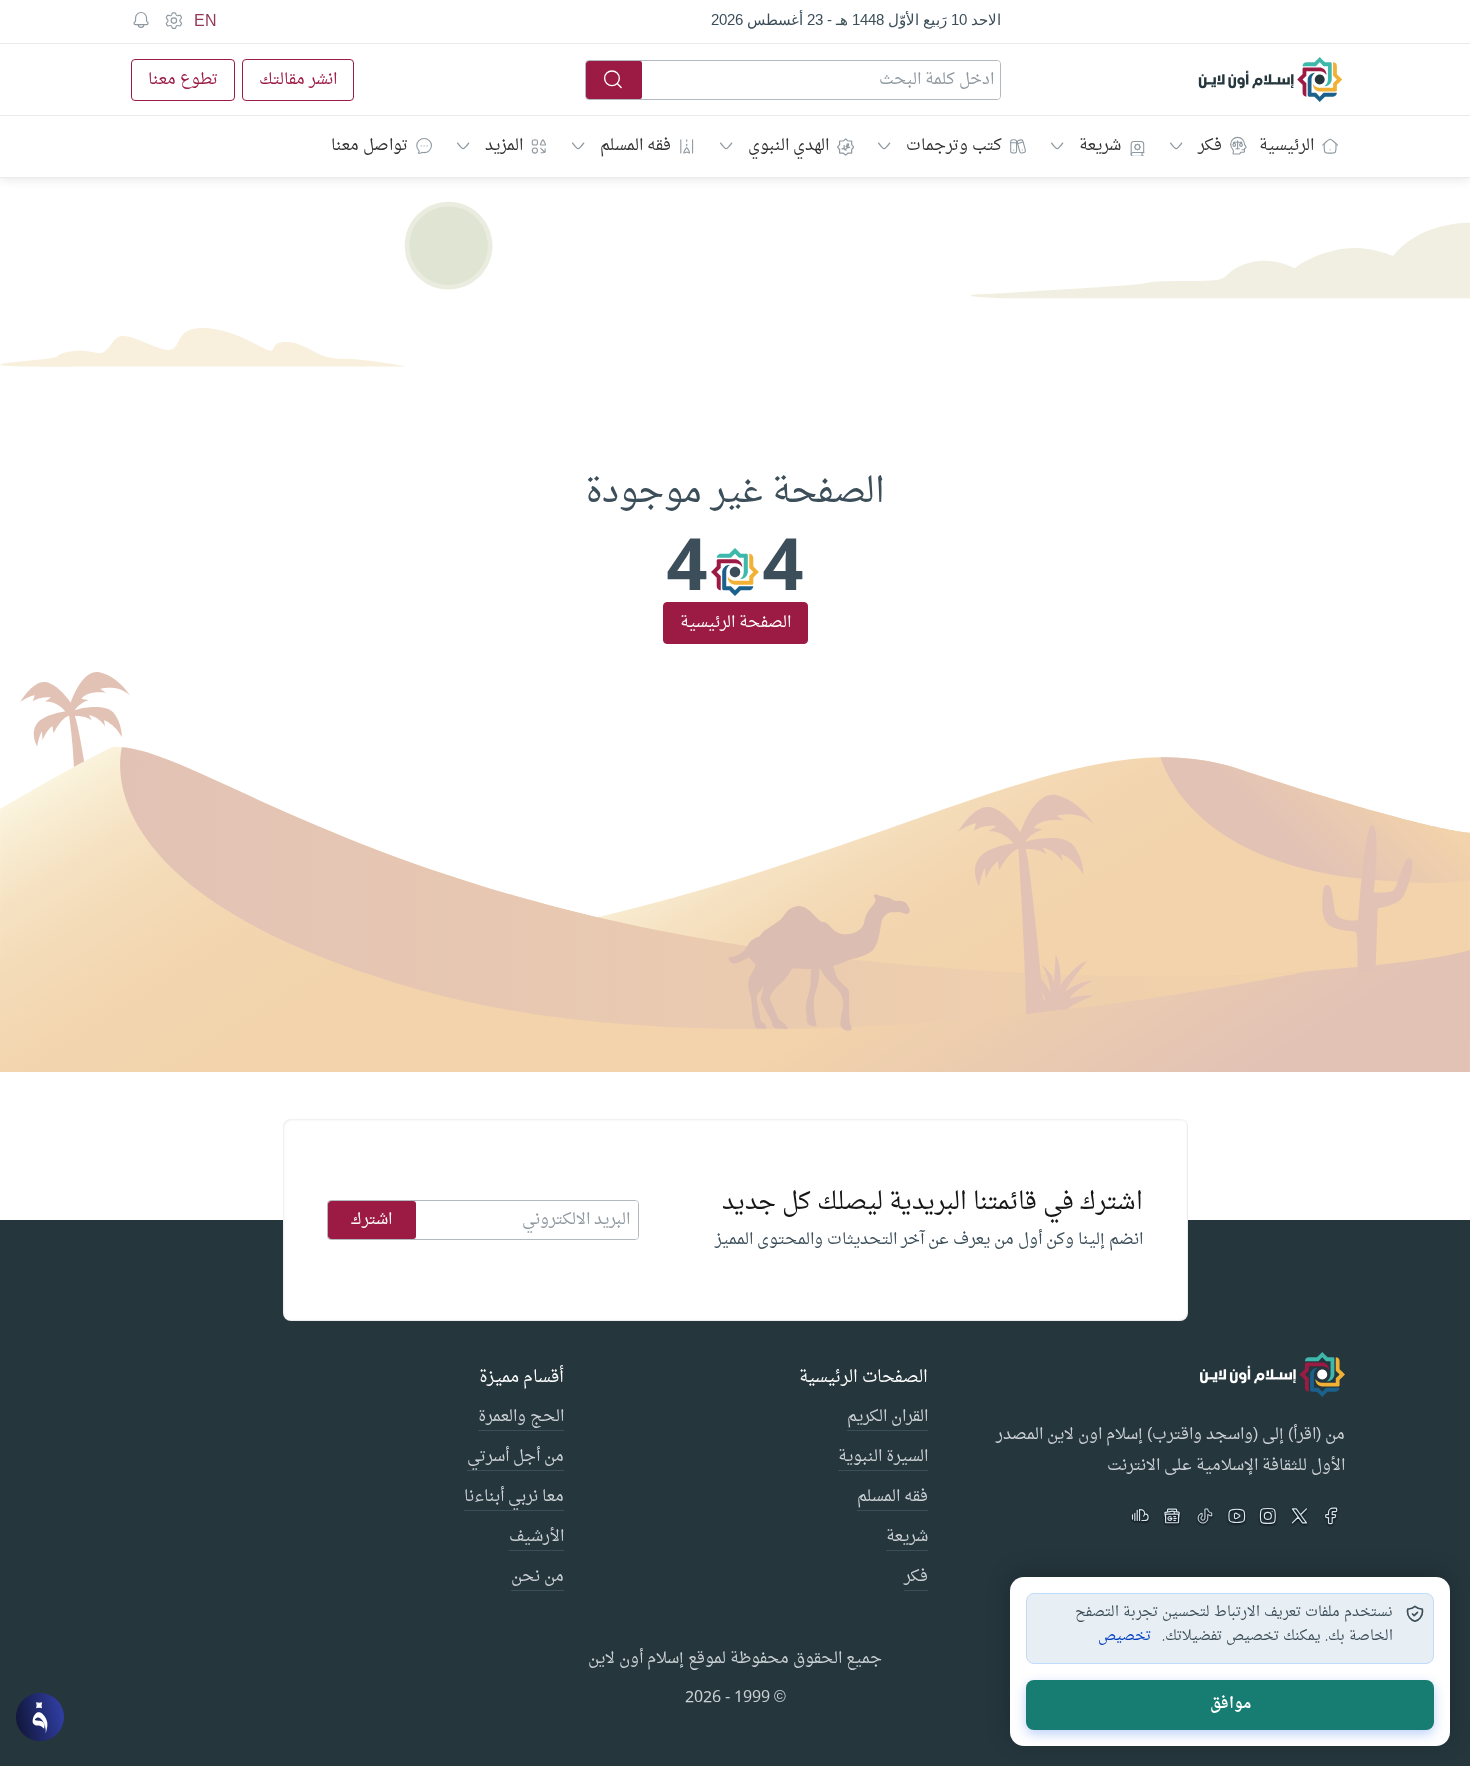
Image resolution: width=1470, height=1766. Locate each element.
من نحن (537, 1578)
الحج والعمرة (521, 1418)
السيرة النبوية (883, 1458)
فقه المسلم (635, 146)
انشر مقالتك (298, 80)
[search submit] (614, 80)
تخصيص (1124, 1637)
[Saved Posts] (141, 21)
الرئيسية (1286, 146)
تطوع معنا (183, 80)
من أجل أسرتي (515, 1458)
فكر (1210, 146)
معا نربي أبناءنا (514, 1498)
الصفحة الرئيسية (735, 623)
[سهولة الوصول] (173, 21)
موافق (1230, 1704)
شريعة (1100, 146)
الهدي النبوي (788, 146)
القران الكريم (887, 1418)
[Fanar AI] (40, 1717)
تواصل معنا (369, 146)
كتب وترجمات (954, 146)
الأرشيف (536, 1538)
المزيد (504, 146)
